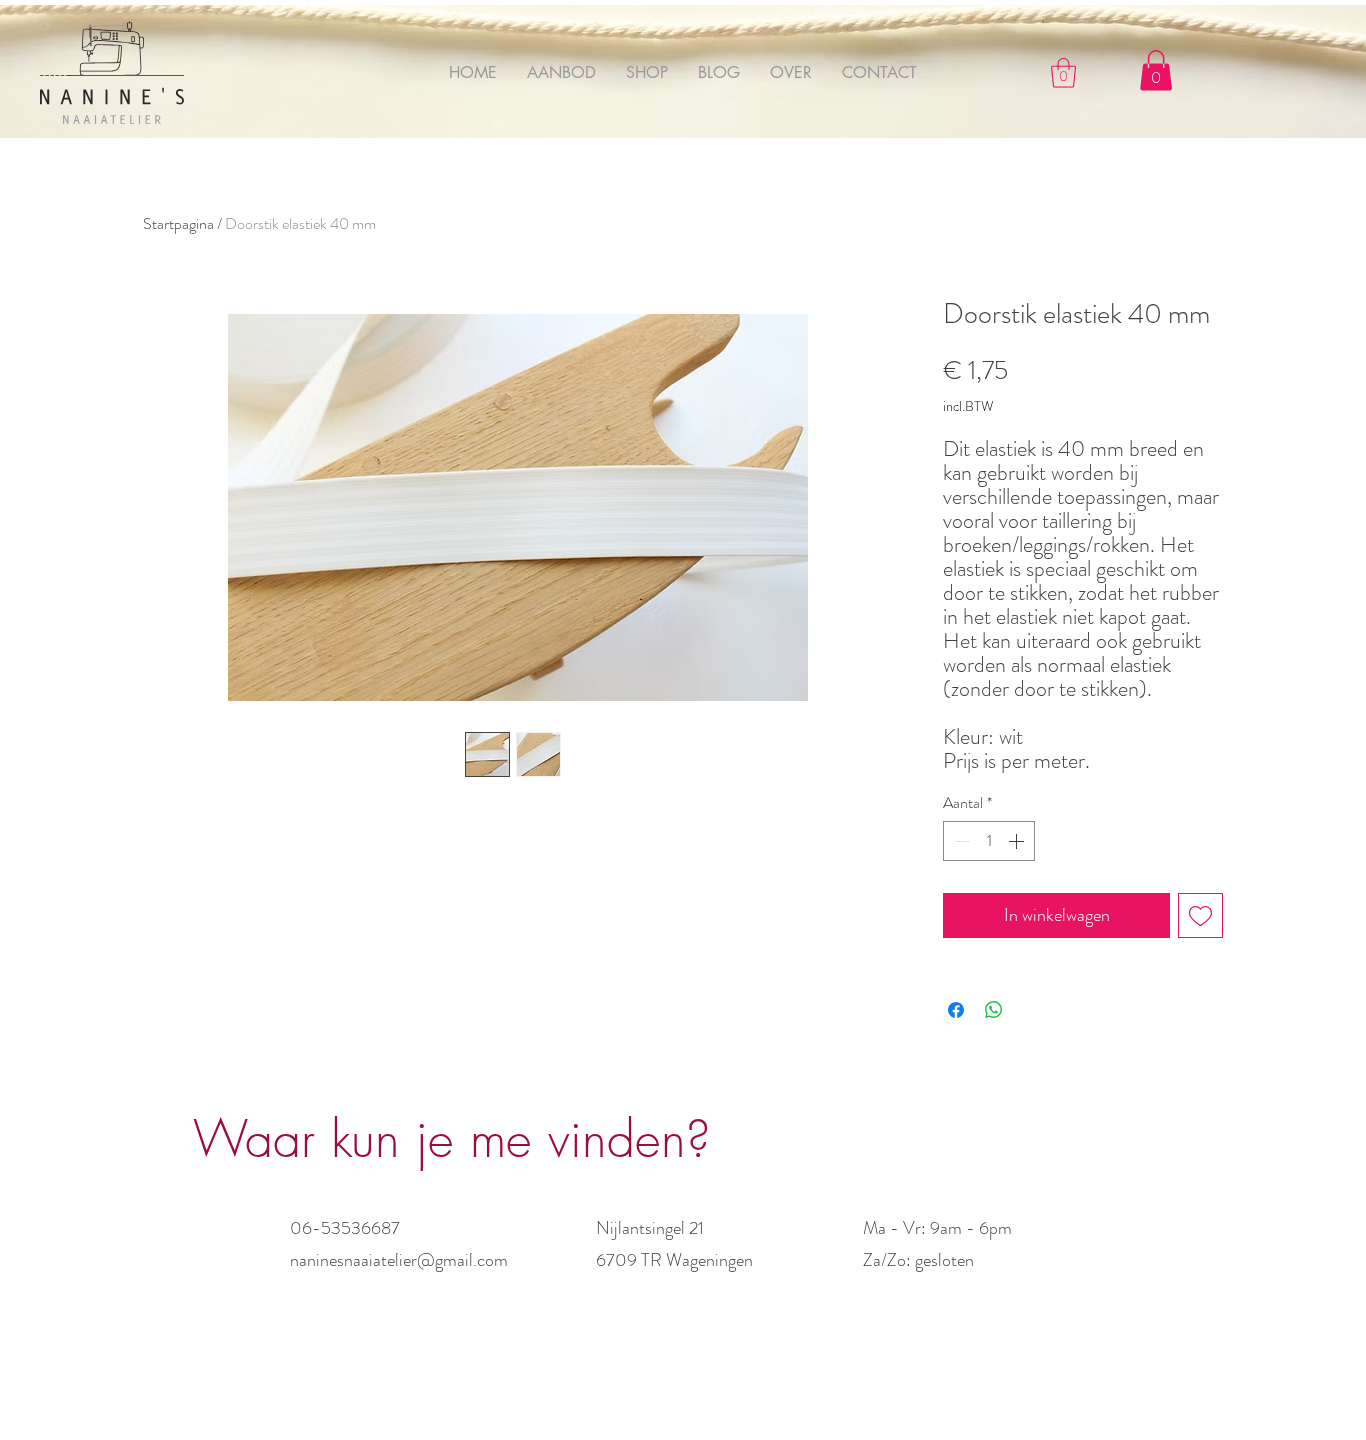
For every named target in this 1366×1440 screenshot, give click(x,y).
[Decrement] (960, 841)
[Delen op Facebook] (956, 1010)
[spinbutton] (989, 841)
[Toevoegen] (1200, 915)
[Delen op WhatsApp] (994, 1010)
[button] (1063, 73)
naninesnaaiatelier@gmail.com (399, 1260)
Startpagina (178, 223)
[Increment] (1018, 841)
